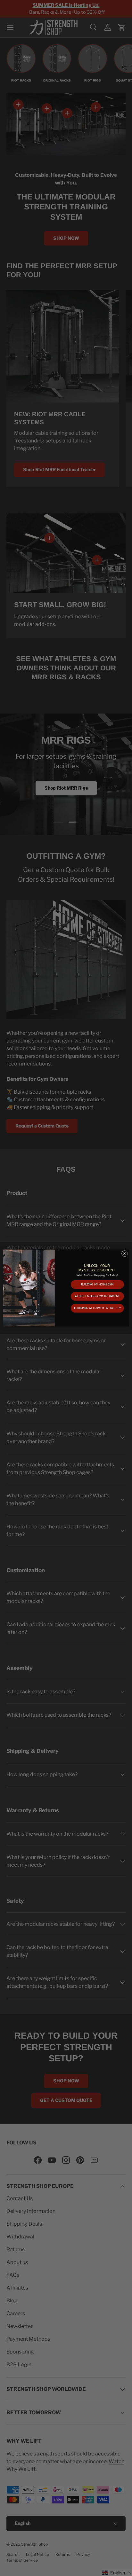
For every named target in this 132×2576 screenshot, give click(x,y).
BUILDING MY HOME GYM (97, 1284)
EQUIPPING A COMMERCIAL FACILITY (97, 1308)
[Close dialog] (125, 1253)
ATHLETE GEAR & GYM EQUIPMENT (97, 1296)
